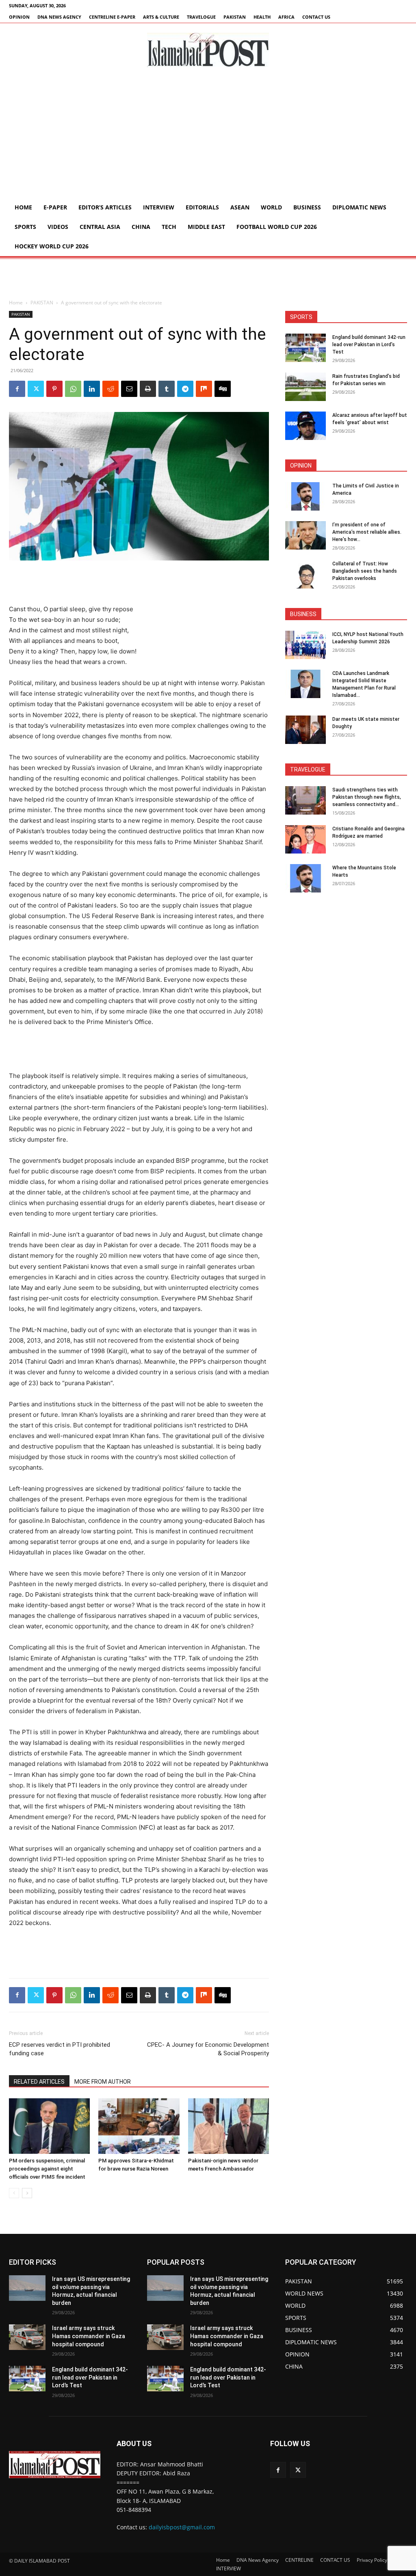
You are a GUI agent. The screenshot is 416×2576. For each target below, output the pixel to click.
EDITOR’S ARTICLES (105, 207)
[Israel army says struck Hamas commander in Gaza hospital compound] (27, 2337)
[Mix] (204, 389)
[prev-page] (14, 2193)
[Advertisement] (208, 137)
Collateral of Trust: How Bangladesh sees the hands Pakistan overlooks (365, 571)
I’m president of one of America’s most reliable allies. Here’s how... (367, 532)
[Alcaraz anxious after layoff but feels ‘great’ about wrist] (305, 426)
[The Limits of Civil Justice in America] (305, 496)
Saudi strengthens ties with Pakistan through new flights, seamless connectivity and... (367, 797)
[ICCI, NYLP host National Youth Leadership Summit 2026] (305, 645)
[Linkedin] (92, 389)
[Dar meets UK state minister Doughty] (305, 730)
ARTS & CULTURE (161, 17)
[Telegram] (185, 389)
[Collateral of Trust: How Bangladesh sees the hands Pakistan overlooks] (305, 574)
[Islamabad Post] (208, 50)
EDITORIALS (202, 207)
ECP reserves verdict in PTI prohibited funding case (60, 2049)
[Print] (148, 389)
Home (23, 207)
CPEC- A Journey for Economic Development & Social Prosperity (208, 2049)
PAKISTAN (235, 17)
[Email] (129, 389)
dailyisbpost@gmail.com (182, 2527)
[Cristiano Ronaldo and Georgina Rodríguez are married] (305, 839)
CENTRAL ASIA (100, 227)
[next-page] (27, 2193)
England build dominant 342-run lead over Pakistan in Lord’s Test (369, 345)
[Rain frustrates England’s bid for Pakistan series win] (305, 387)
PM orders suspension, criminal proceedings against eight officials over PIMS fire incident (47, 2169)
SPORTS (25, 227)
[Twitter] (36, 389)
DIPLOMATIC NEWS (359, 207)
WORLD (271, 207)
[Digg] (223, 389)
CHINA (141, 227)
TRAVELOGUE (201, 17)
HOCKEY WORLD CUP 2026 (52, 246)
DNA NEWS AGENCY (59, 17)
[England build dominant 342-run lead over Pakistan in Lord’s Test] (305, 348)
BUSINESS (307, 207)
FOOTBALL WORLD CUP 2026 (277, 227)
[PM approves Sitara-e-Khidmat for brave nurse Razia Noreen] (139, 2126)
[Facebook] (17, 389)
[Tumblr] (167, 389)
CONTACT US (316, 17)
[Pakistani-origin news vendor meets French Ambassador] (229, 2126)
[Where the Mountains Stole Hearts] (305, 878)
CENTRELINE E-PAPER (112, 17)
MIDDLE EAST (206, 227)
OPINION (19, 17)
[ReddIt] (110, 389)
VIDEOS (58, 227)
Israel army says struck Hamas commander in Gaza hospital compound (89, 2336)
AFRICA (286, 17)
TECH (169, 227)
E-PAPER (55, 207)
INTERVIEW (159, 207)
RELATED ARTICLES (39, 2082)
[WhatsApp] (73, 389)
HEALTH (262, 17)
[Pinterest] (54, 389)
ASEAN (240, 207)
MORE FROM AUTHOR (103, 2082)
